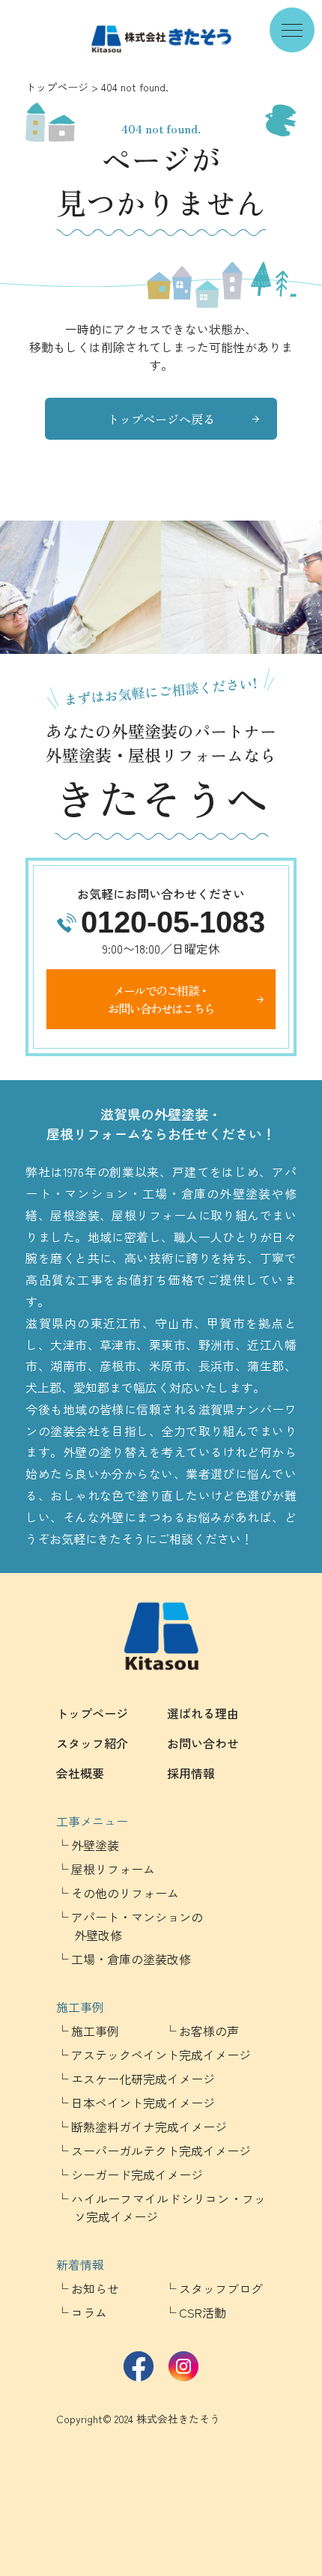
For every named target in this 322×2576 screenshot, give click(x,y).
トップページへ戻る (161, 419)
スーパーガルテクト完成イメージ (161, 2151)
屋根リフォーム (113, 1869)
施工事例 (80, 2007)
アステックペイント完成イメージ (161, 2055)
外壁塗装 (95, 1845)
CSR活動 (203, 2312)
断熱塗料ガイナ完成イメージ (149, 2127)
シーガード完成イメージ (137, 2175)
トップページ (57, 87)
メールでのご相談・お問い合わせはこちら (161, 999)
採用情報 (191, 1773)
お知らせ (95, 2288)
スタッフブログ (221, 2288)
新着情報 (80, 2264)
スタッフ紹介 (92, 1743)
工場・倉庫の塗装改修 (131, 1959)
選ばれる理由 (203, 1713)
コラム (89, 2312)
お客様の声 (209, 2031)
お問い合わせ (203, 1743)
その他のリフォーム (125, 1893)
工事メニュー (92, 1821)
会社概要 (80, 1773)
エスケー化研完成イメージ (143, 2079)
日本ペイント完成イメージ (143, 2103)
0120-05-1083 (173, 922)
